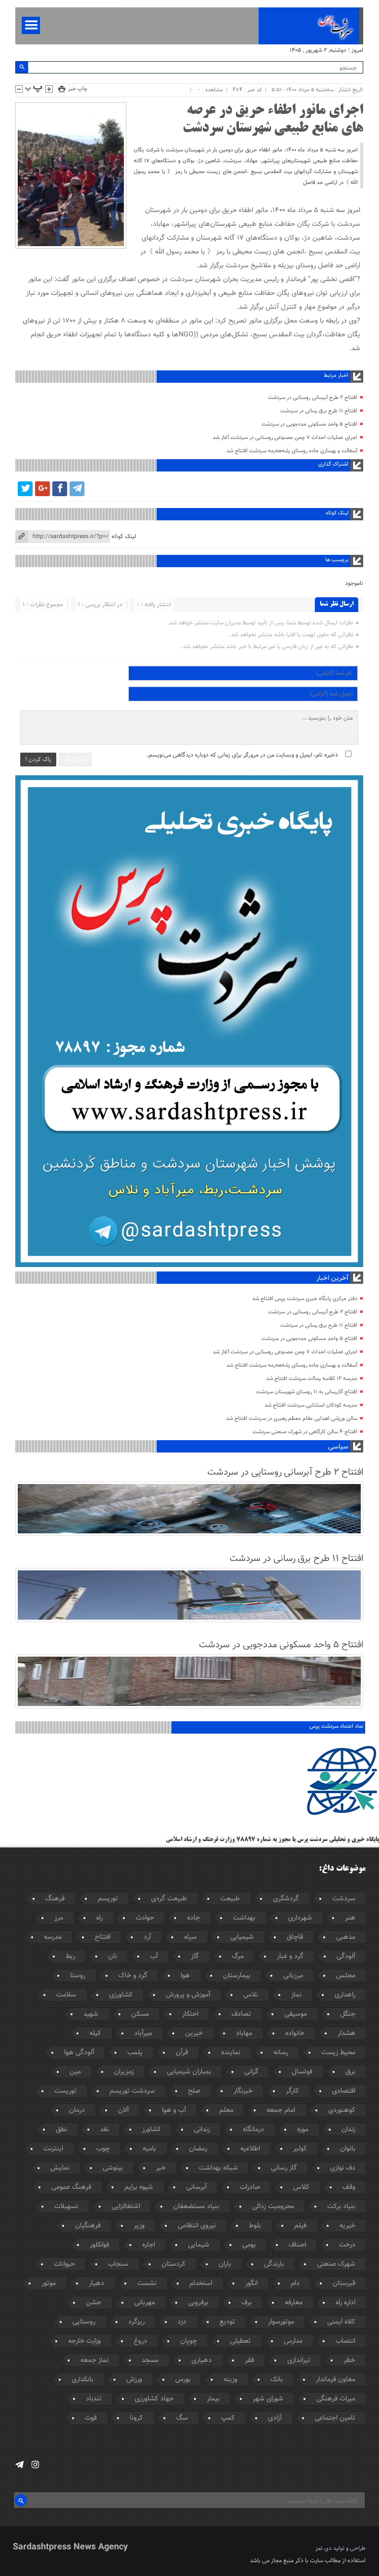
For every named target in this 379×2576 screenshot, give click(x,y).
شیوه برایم (139, 2187)
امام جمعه (281, 2110)
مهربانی (145, 2303)
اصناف (297, 2245)
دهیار (96, 2284)
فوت (91, 2418)
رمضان (198, 2149)
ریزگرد (136, 2322)
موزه (303, 2130)
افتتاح (103, 1937)
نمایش (60, 2168)
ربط (70, 1957)
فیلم (300, 2226)
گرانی (251, 2072)
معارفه (294, 2303)
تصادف (241, 2014)
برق (350, 2072)
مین (75, 2072)
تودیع (227, 2322)
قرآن (182, 2053)
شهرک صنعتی (336, 2264)
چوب (103, 2149)
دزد (182, 2322)
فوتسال (302, 2072)
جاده (193, 1918)
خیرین (194, 2033)
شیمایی (199, 2245)
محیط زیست (338, 2053)
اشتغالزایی (126, 2207)
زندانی (202, 2130)
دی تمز (323, 2548)
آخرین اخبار (332, 1278)
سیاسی (338, 1447)
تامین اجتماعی (335, 2418)
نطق (61, 2130)
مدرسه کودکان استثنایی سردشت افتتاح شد (311, 1405)
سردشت (344, 1899)
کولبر (300, 2149)
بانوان (348, 2149)
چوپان (189, 2341)
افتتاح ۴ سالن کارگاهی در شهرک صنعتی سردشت (305, 1432)
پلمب (135, 2053)
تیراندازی (299, 2360)
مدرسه (53, 1937)
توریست (65, 2091)
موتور (49, 2284)
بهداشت (244, 1918)
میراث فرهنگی (336, 2399)
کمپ (228, 2418)
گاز (195, 1957)
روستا (78, 1976)
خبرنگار (243, 2091)
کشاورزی (121, 1995)
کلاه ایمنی (341, 2322)
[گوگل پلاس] (42, 489)
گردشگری (286, 1899)
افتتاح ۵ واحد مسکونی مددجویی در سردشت (309, 424)
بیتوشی (113, 2168)
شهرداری (300, 1918)
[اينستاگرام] (35, 2465)
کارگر (292, 2091)
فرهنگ (55, 1899)
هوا (185, 1976)
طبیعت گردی (169, 1899)
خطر (349, 2360)
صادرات (250, 2187)
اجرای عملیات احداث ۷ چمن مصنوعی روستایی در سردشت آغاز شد (285, 438)
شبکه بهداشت (218, 2168)
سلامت (66, 1995)
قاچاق (295, 1937)
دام (295, 2284)
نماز (296, 1995)
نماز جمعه (95, 2360)
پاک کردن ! (38, 760)
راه (99, 1918)
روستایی (84, 2322)
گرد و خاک (133, 1976)
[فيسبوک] (60, 489)
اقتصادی (344, 2091)
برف (246, 2303)
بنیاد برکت (341, 2207)
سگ (182, 2418)
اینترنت (53, 2149)
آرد (147, 1937)
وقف (349, 2187)
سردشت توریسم (132, 2091)
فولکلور (99, 2245)
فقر (249, 2360)
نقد (105, 2130)
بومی (249, 2245)
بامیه (149, 2149)
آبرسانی (196, 2187)
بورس (183, 2380)
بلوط (255, 2226)
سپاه (190, 1937)
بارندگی (274, 2264)
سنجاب (118, 2264)
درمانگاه (253, 2130)
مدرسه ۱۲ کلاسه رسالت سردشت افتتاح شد (312, 1379)
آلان (123, 2110)
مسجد (150, 2360)
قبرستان (344, 2284)
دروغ (140, 2341)
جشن (94, 2303)
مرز (59, 1918)
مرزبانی (293, 1976)
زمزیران (124, 2072)
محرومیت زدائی (273, 2207)
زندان (348, 2130)
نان (113, 1957)
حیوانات (64, 2264)
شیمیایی (242, 1937)
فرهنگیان (88, 2226)
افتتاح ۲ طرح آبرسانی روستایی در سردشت (313, 398)
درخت (347, 2245)
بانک (277, 2380)
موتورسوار (281, 2322)
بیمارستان (237, 1976)
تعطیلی (240, 2341)
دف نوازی (343, 2168)
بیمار (213, 2399)
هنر (350, 1918)
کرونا (136, 2418)
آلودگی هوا (79, 2053)
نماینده (231, 2053)
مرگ (238, 1957)
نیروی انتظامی (197, 2226)
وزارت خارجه (84, 2341)
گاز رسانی (284, 2168)
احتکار (190, 2014)
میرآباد (143, 2033)
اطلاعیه (250, 2149)
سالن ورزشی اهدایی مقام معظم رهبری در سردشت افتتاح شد (292, 1419)
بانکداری (82, 2380)
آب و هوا (174, 2110)
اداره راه (345, 2303)
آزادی (275, 2418)
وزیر (139, 2226)
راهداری (345, 1995)
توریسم (108, 1899)
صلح (194, 2091)
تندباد (94, 2399)
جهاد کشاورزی (154, 2399)
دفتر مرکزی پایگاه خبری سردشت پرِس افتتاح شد (305, 1299)
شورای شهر (268, 2399)
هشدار (346, 2033)
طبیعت (230, 1899)
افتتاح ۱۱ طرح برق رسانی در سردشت (319, 411)
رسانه (281, 2053)
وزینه (230, 2380)
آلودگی (346, 1957)
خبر (161, 2168)
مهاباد (244, 2033)
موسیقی (296, 2014)
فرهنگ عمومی (71, 2187)
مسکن (140, 2014)
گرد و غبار (290, 1957)
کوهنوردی (342, 2110)
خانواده (295, 2033)
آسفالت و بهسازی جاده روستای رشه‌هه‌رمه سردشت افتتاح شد (292, 451)
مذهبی (346, 1937)
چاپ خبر (78, 89)
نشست (147, 2284)
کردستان (173, 2264)
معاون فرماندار (336, 2380)
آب (154, 1957)
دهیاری (202, 2360)
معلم (226, 2110)
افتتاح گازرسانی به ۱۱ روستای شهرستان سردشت (307, 1392)
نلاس (251, 1995)
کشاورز (152, 2130)
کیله (95, 2033)
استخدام (201, 2284)
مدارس (293, 2341)
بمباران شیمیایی (189, 2072)
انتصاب (345, 2341)
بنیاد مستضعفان (196, 2207)
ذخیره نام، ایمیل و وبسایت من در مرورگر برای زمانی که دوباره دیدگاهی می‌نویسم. (242, 755)
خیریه (347, 2226)
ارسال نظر (75, 760)
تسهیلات (66, 2207)
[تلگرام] (77, 489)
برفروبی (198, 2303)
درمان (77, 2110)
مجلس (346, 1976)
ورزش (134, 2380)
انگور (251, 2284)
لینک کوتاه (124, 537)
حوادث (145, 1918)
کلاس (301, 2187)
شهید (91, 2014)
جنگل (348, 2014)
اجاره (149, 2245)
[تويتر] (25, 489)
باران (225, 2264)
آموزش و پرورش (188, 1995)
